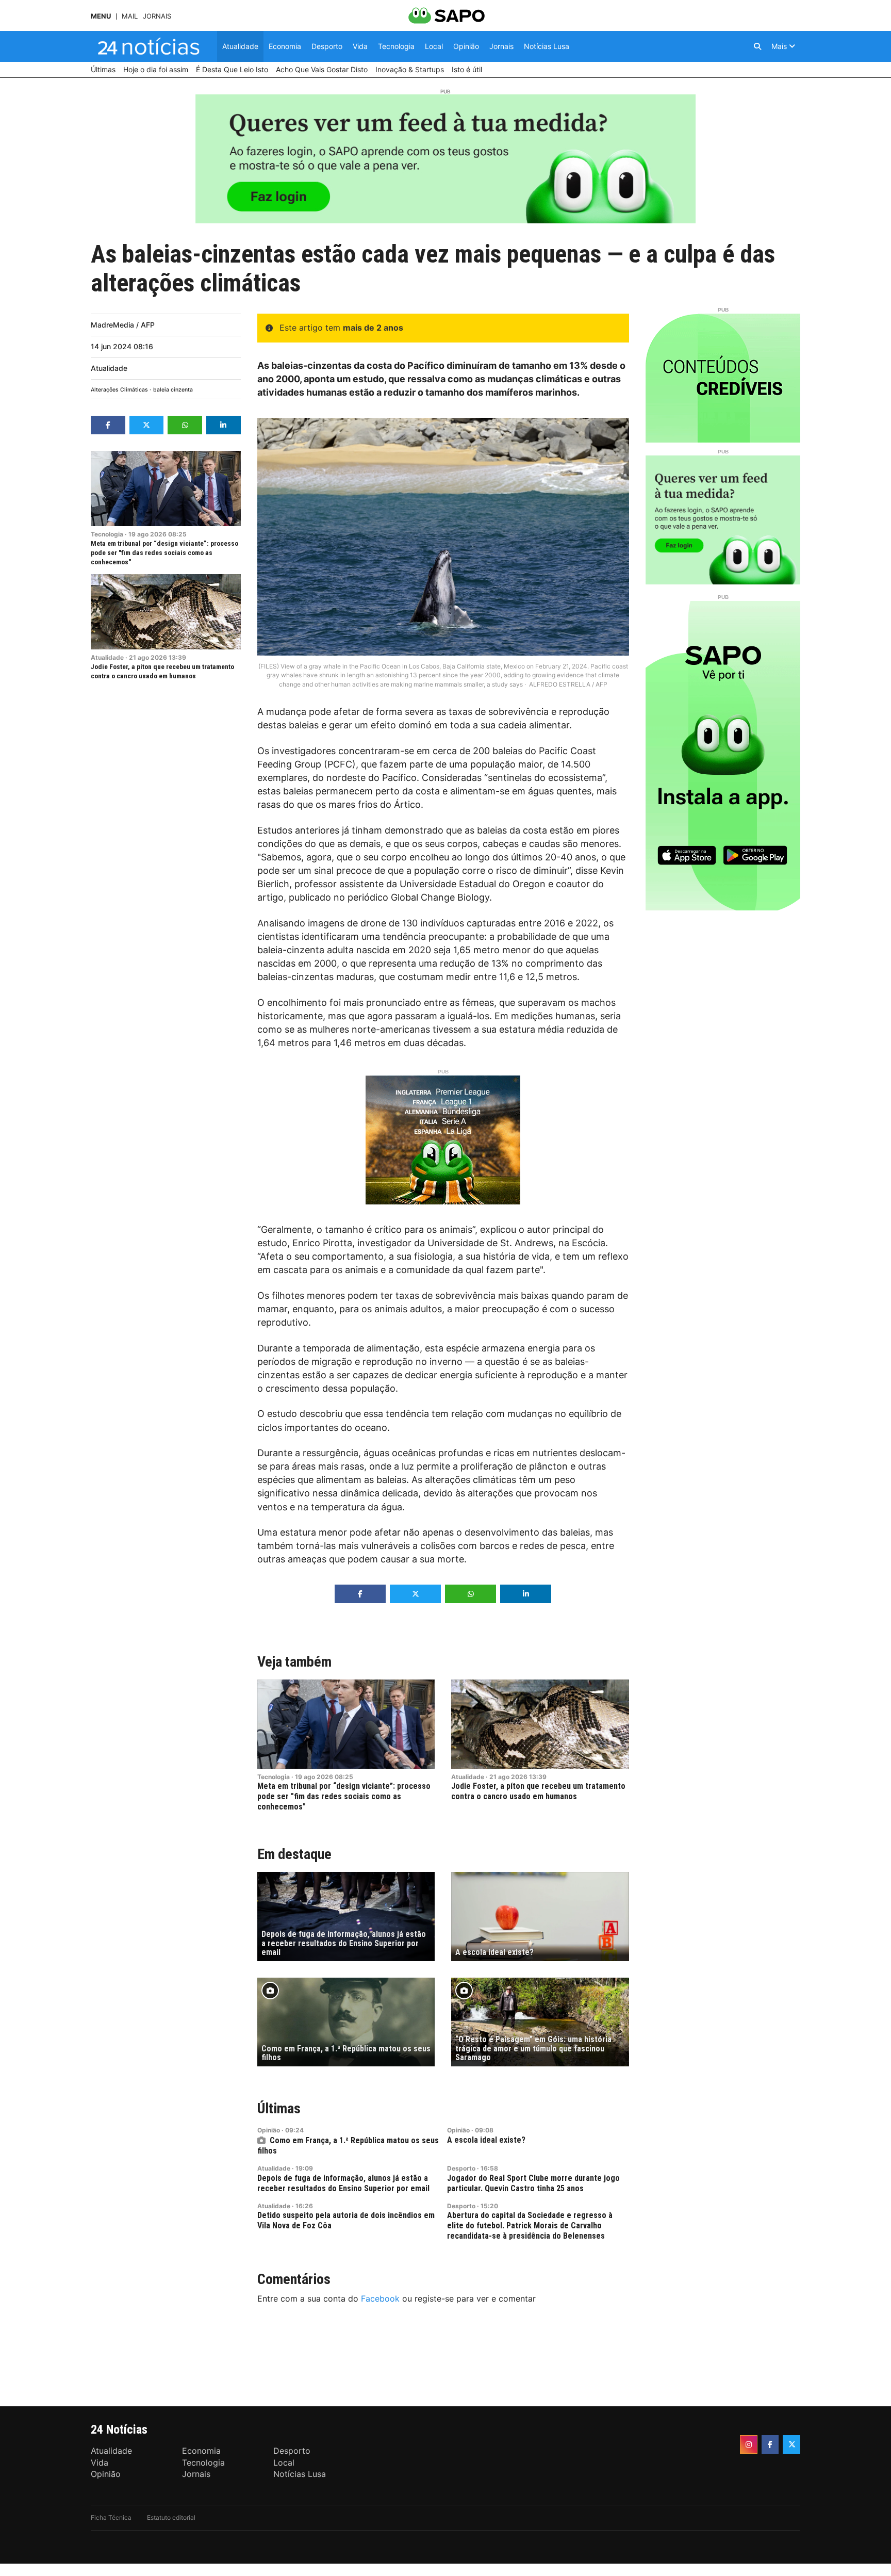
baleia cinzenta (173, 390)
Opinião (269, 2130)
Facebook (380, 2298)
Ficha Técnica (111, 2517)
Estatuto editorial (171, 2517)
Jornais (157, 16)
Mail (130, 16)
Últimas (279, 2108)
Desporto (461, 2168)
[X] (791, 2444)
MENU (101, 16)
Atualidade (109, 368)
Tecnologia (107, 534)
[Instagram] (749, 2444)
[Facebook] (770, 2444)
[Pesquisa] (757, 46)
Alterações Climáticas (119, 390)
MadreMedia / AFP (123, 325)
